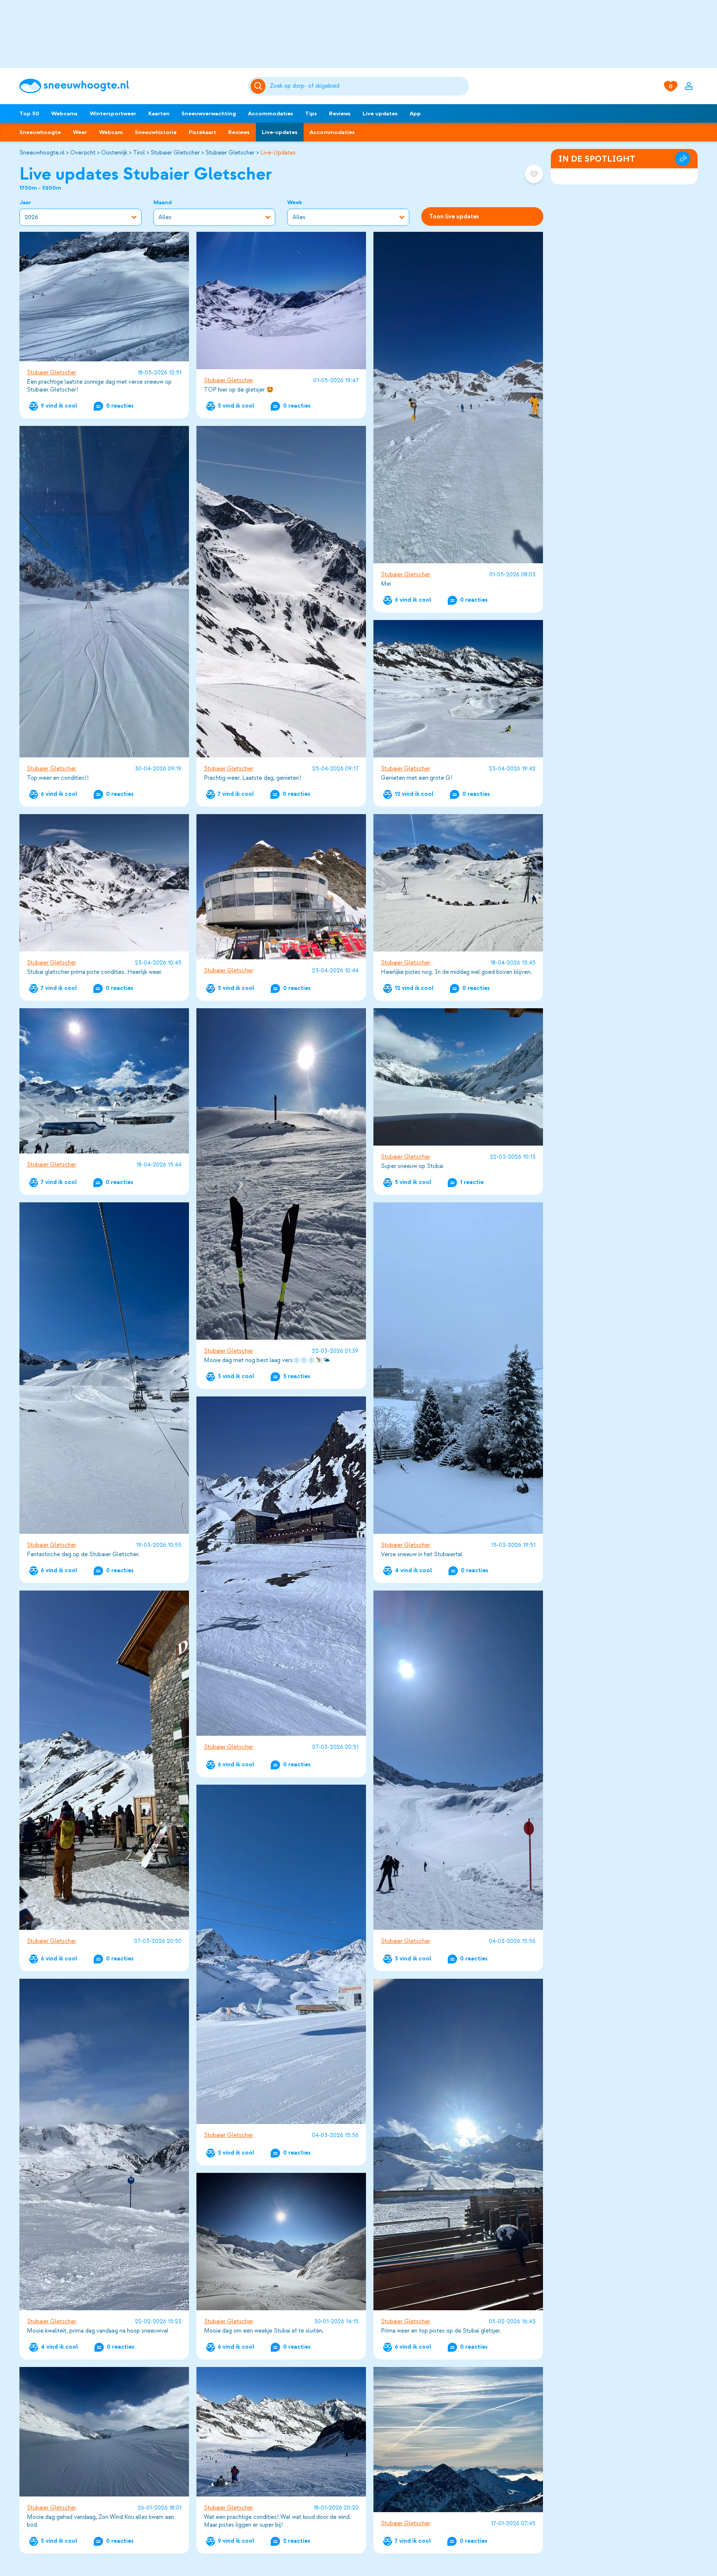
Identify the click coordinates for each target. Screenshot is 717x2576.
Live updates (380, 113)
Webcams (64, 113)
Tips (311, 113)
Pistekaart (202, 132)
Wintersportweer (113, 113)
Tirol (139, 153)
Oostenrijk (114, 153)
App (415, 113)
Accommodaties (271, 113)
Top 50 (29, 113)
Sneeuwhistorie (156, 132)
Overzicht (83, 153)
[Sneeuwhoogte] (130, 86)
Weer (80, 132)
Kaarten (159, 113)
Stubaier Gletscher (175, 153)
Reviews (340, 113)
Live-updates (280, 132)
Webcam (111, 132)
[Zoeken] (368, 86)
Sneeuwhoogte (40, 132)
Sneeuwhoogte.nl (42, 153)
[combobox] (368, 86)
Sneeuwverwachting (209, 113)
